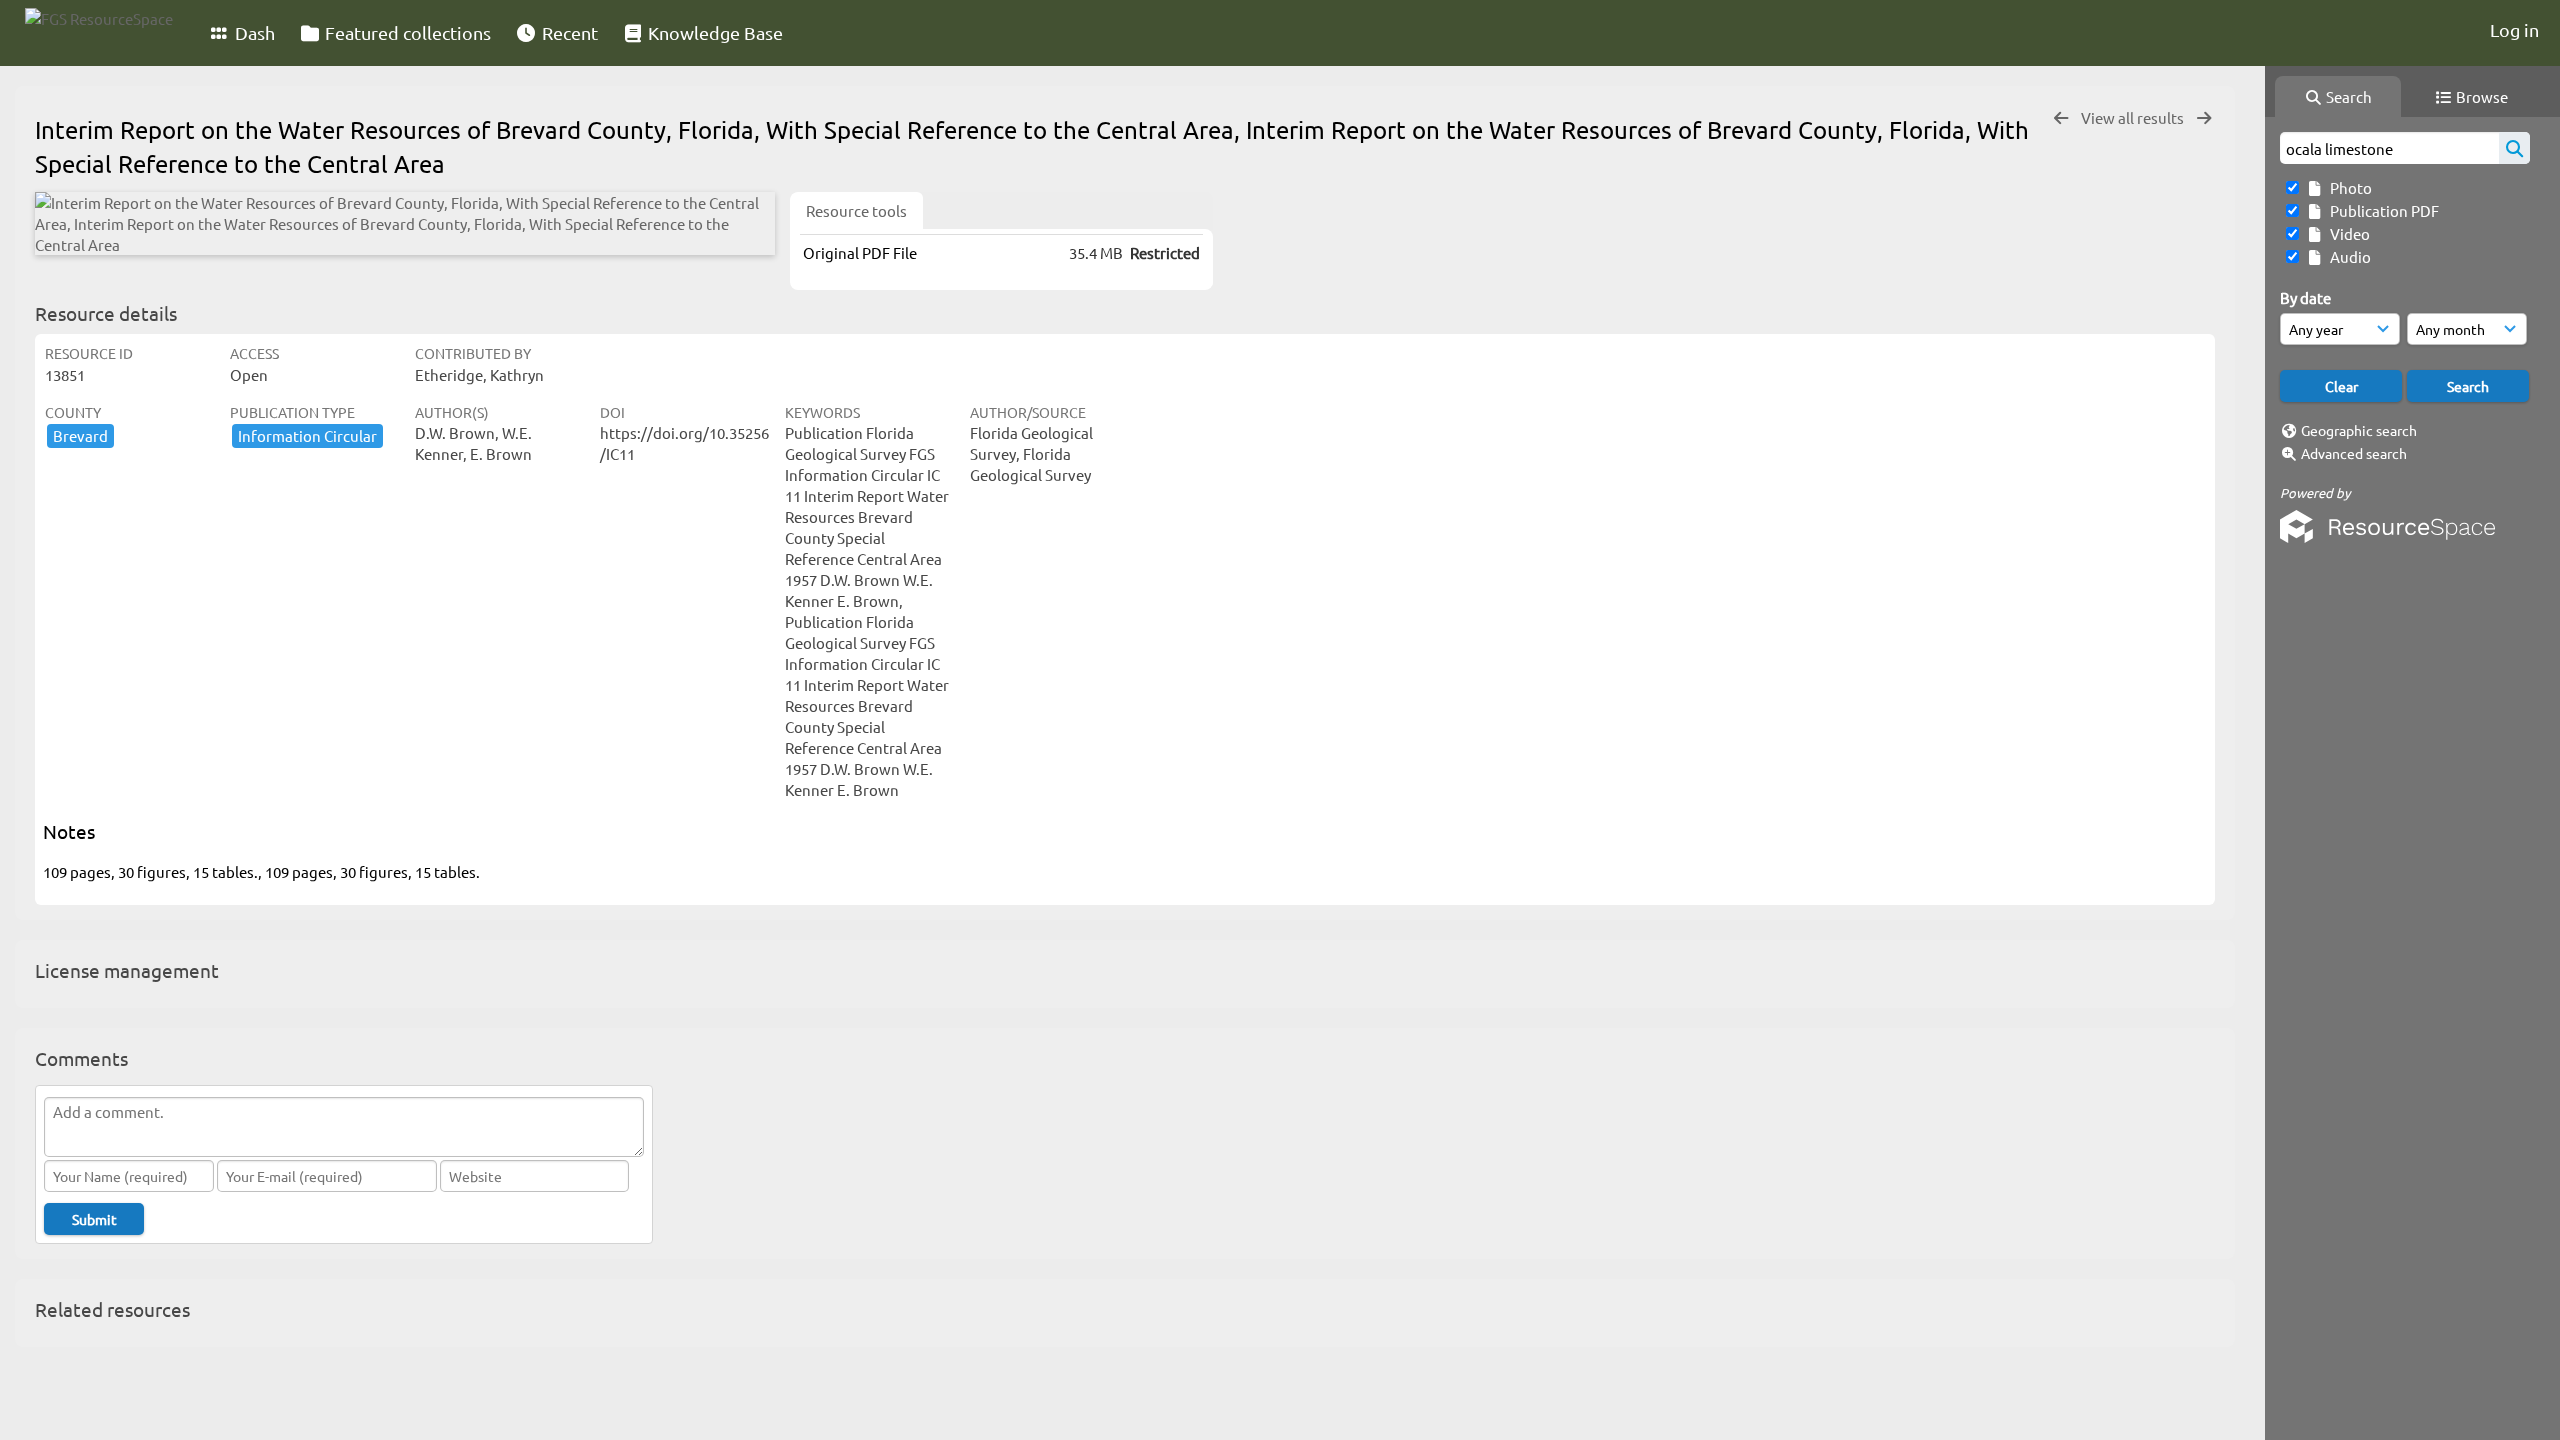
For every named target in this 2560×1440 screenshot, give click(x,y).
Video (2347, 233)
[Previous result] (2061, 118)
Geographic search (2359, 430)
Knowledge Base (713, 32)
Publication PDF (2381, 210)
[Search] (2514, 148)
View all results (2134, 117)
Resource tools (856, 210)
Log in (2514, 29)
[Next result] (2204, 118)
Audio (2347, 256)
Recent (568, 32)
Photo (2348, 187)
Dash (253, 32)
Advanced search (2354, 453)
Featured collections (406, 32)
